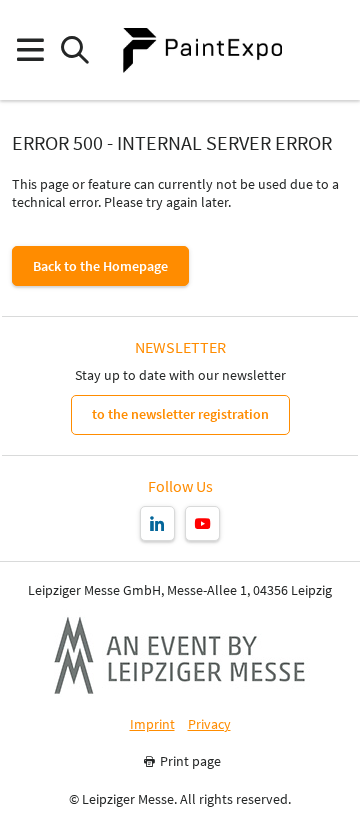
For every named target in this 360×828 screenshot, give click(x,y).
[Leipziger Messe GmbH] (180, 655)
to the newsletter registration (180, 414)
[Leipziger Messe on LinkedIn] (157, 523)
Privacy (209, 724)
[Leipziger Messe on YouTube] (202, 523)
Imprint (152, 724)
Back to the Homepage (100, 266)
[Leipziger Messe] (330, 50)
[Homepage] (202, 50)
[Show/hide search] (74, 50)
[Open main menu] (29, 50)
